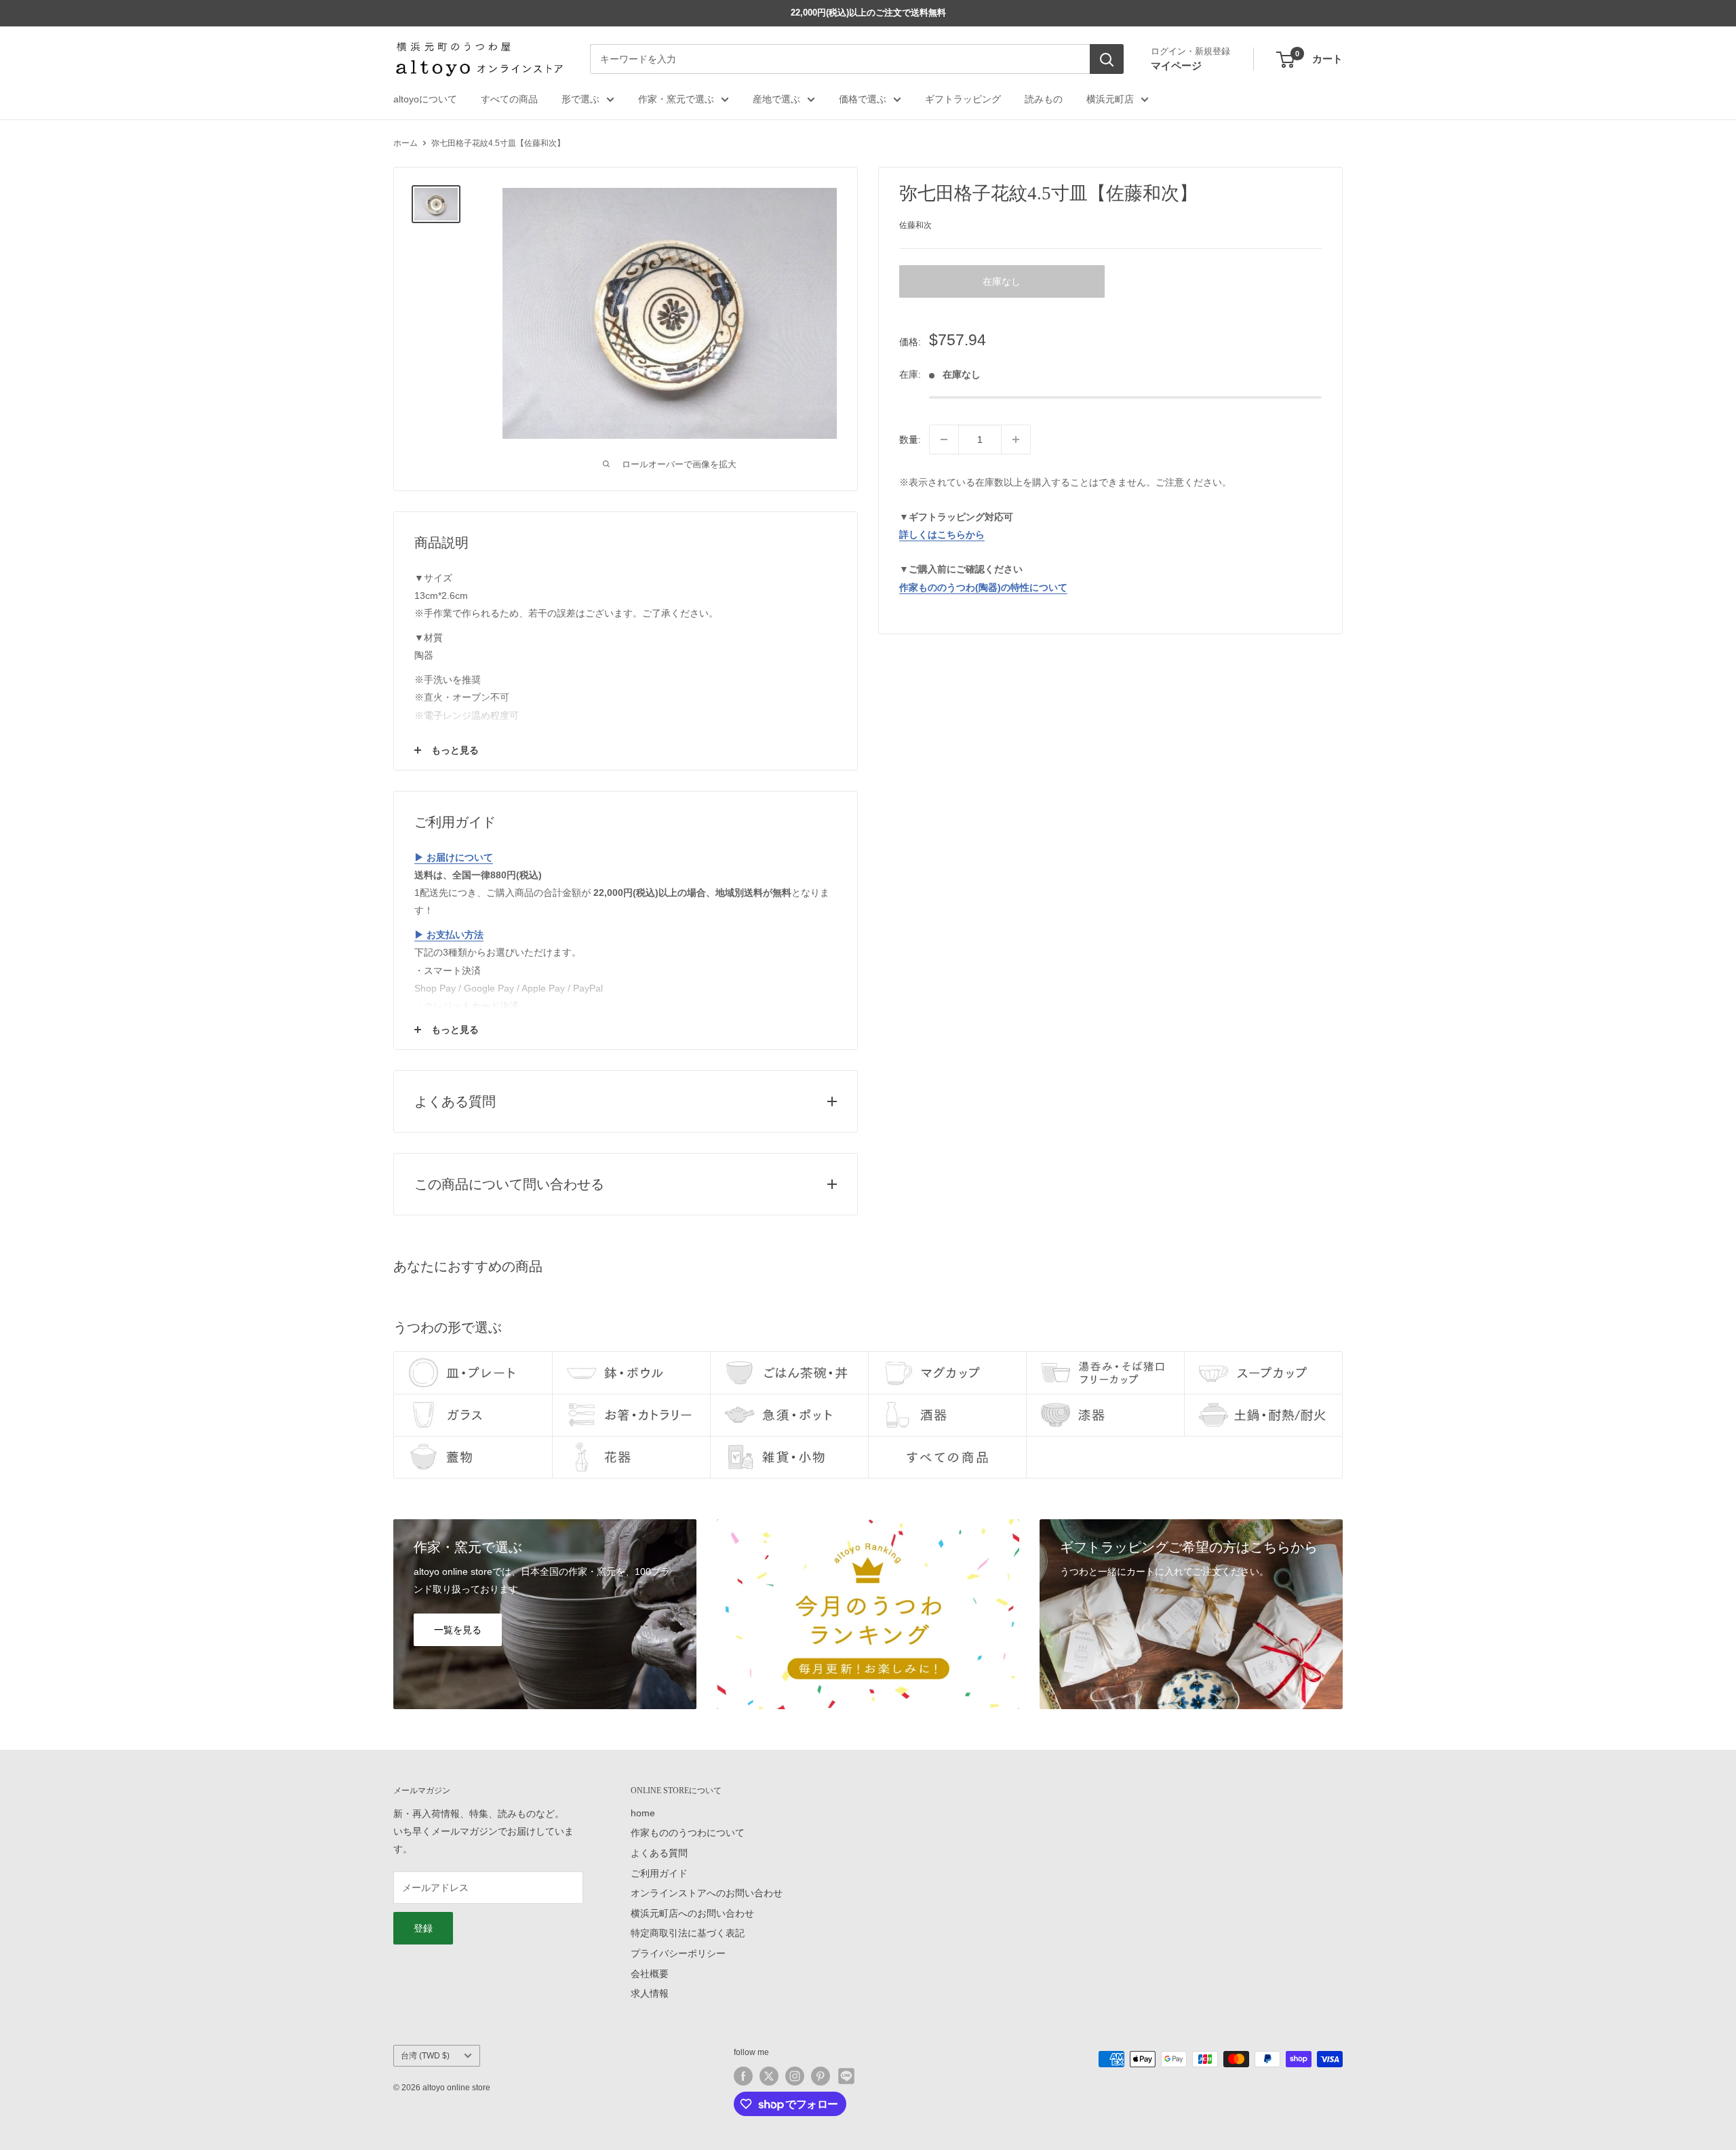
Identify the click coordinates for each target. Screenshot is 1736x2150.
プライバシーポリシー (678, 1953)
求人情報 (650, 1993)
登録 (423, 1928)
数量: (910, 439)
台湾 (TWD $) (425, 2056)
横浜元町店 (1110, 99)
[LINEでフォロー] (846, 2076)
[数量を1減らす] (944, 439)
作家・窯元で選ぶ (676, 99)
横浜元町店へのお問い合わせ (692, 1913)
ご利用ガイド (659, 1873)
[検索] (1107, 60)
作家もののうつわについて (688, 1833)
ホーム (406, 143)
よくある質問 (659, 1853)
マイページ (1176, 65)
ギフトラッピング (963, 99)
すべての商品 (509, 99)
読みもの (1044, 99)
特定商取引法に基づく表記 (688, 1933)
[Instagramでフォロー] (795, 2076)
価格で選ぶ (863, 99)
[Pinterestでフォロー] (821, 2076)
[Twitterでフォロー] (769, 2076)
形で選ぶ (580, 99)
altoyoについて (425, 99)
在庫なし (1002, 281)
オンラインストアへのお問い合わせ (707, 1893)
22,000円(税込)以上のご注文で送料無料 (868, 13)
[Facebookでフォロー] (743, 2076)
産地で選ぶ (776, 99)
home (643, 1813)
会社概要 (650, 1974)
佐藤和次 (915, 225)
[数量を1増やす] (1016, 439)
